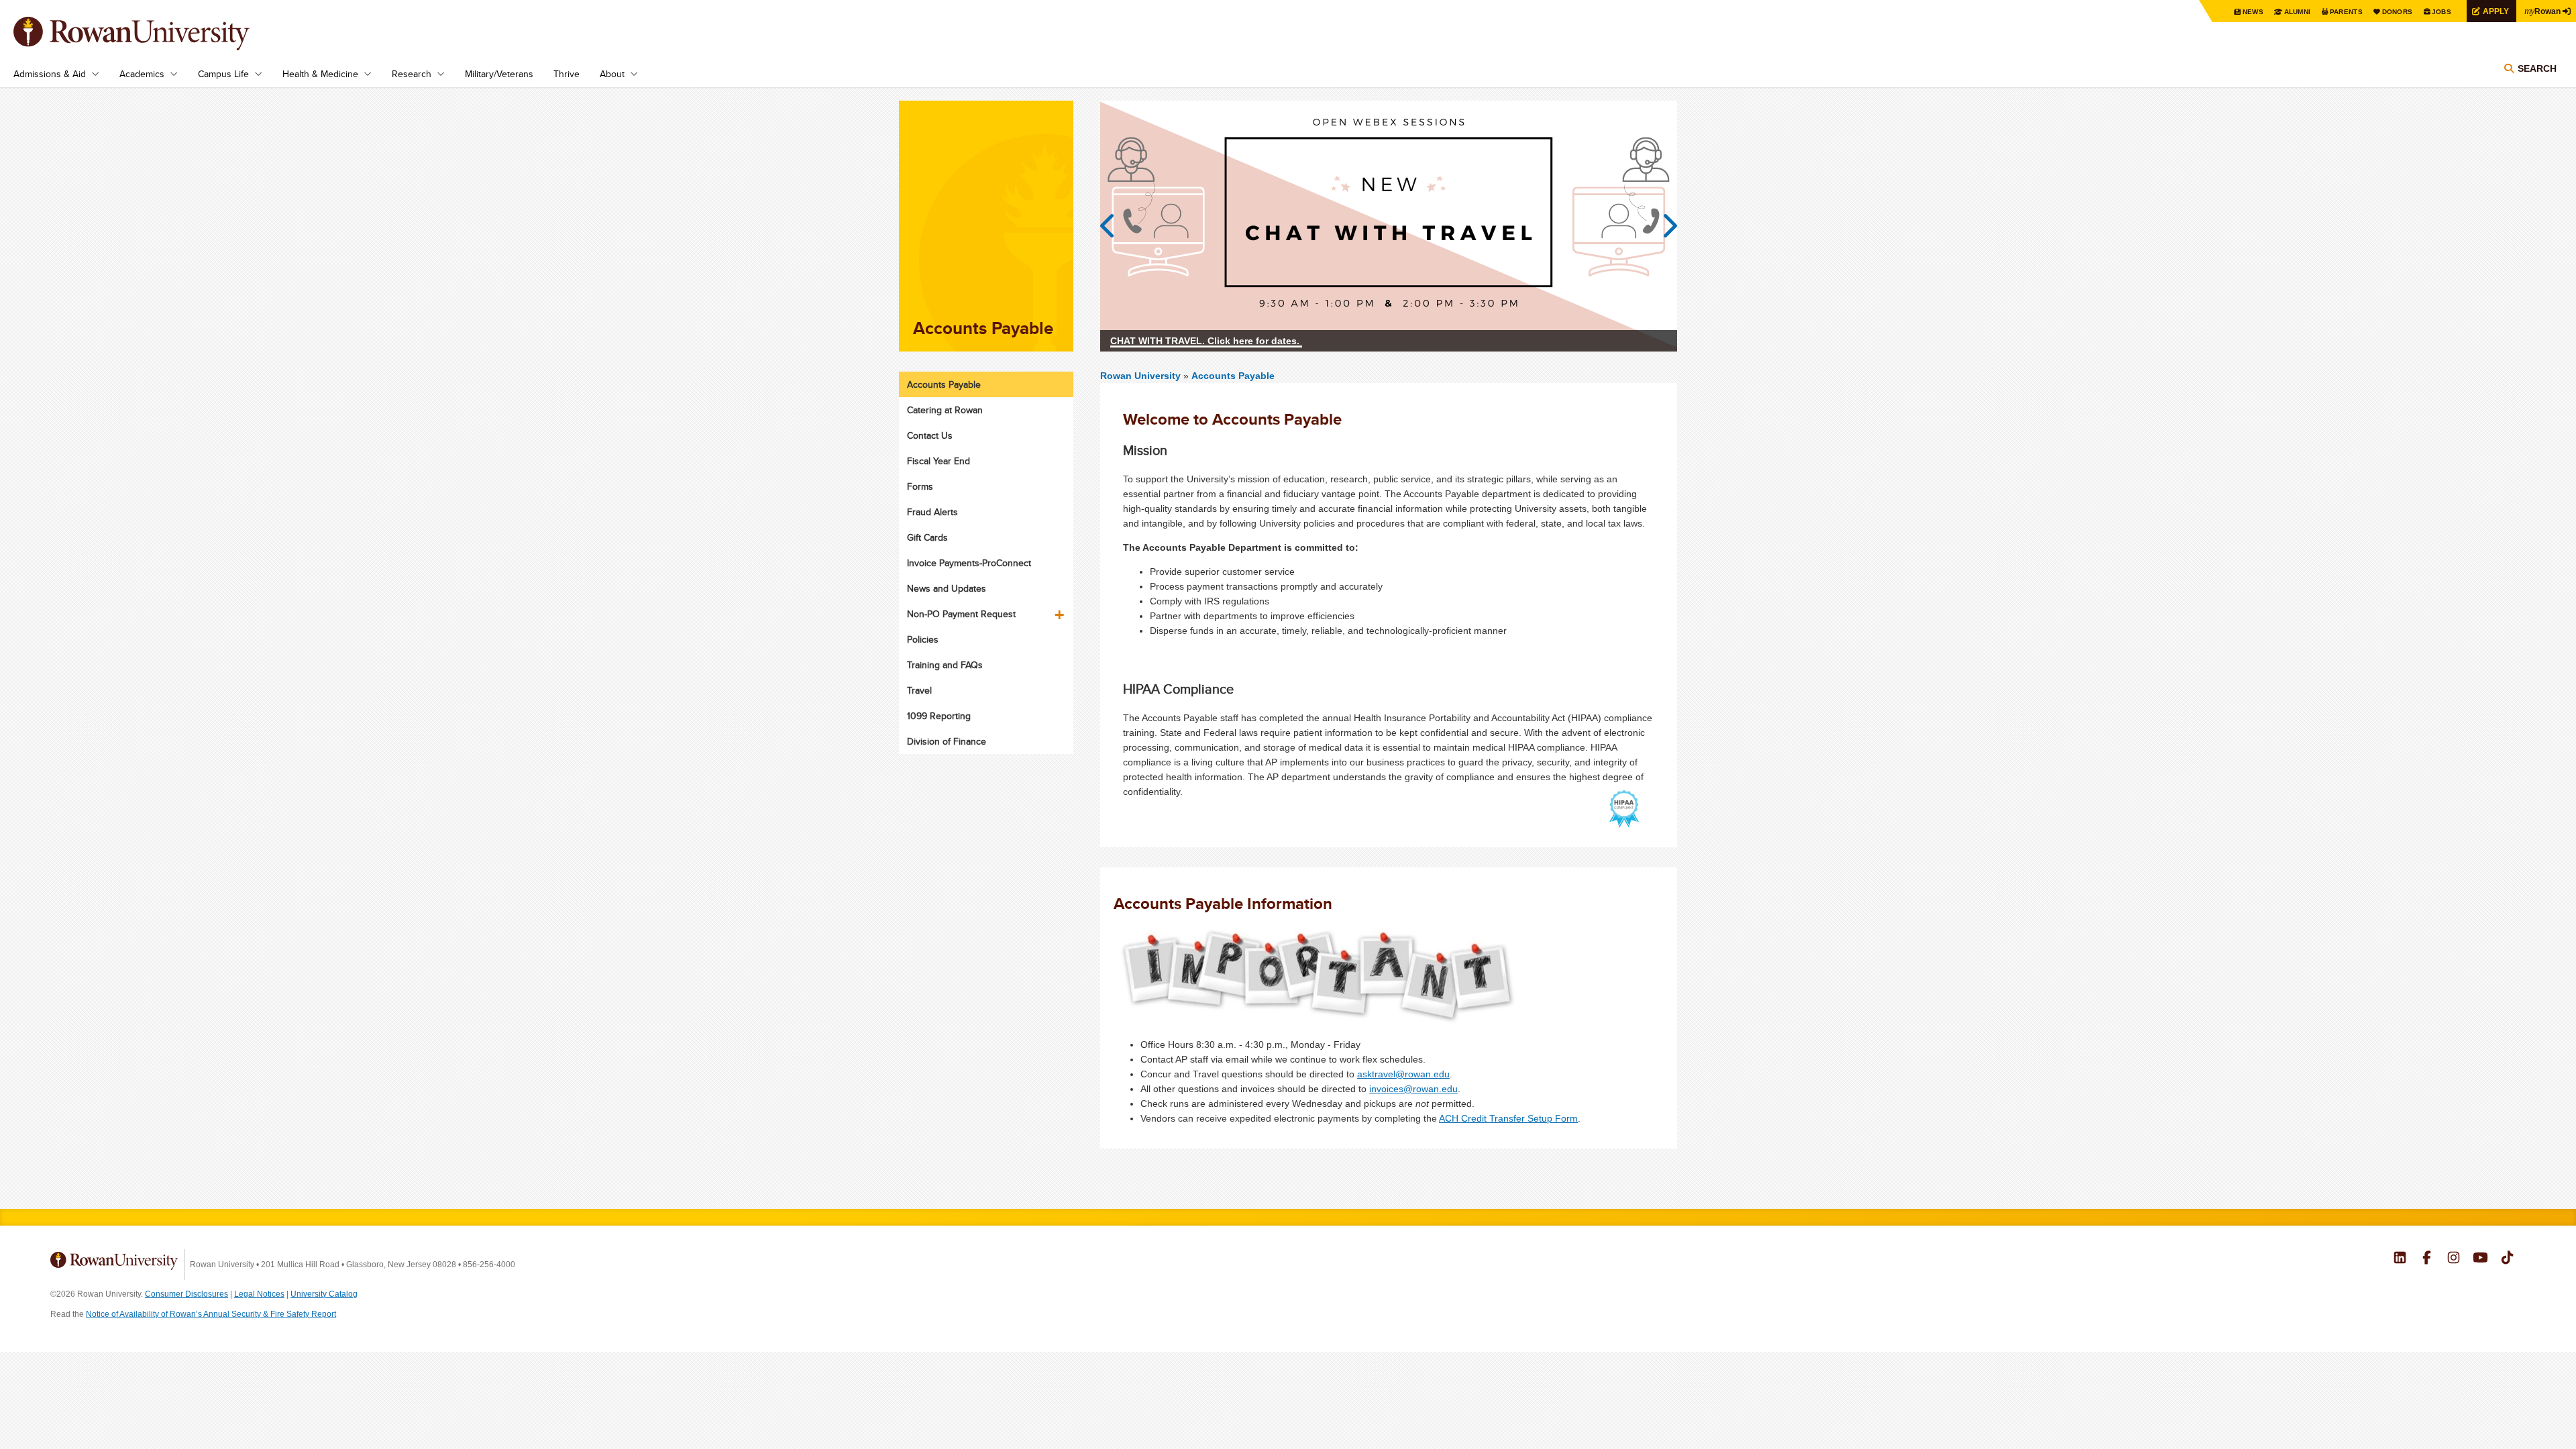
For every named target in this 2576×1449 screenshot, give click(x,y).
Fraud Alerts (932, 512)
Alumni (2298, 12)
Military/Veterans (499, 74)
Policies (923, 639)
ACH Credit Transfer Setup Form (1508, 1118)
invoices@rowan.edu (1413, 1089)
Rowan (2542, 11)
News (2253, 12)
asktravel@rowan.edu (1403, 1074)
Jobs (2441, 12)
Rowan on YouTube (2480, 1259)
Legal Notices (259, 1294)
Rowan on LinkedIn (2400, 1259)
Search (2537, 68)
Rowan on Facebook (2427, 1259)
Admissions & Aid (50, 74)
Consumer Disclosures (186, 1294)
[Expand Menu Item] (1061, 610)
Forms (920, 486)
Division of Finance (947, 741)
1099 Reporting (939, 716)
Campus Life (223, 74)
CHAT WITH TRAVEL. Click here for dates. (1206, 341)
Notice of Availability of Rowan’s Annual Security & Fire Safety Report (211, 1314)
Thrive (567, 74)
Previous (1114, 226)
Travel (919, 690)
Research (412, 74)
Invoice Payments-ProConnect (969, 563)
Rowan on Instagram (2454, 1259)
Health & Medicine (320, 74)
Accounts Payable (1233, 376)
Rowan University (151, 34)
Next (1664, 226)
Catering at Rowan (945, 410)
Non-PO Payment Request (961, 614)
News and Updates (947, 588)
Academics (142, 74)
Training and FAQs (945, 665)
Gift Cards (927, 537)
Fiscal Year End (938, 461)
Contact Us (930, 435)
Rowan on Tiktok (2507, 1259)
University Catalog (324, 1294)
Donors (2398, 12)
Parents (2346, 12)
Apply (2496, 11)
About (612, 74)
